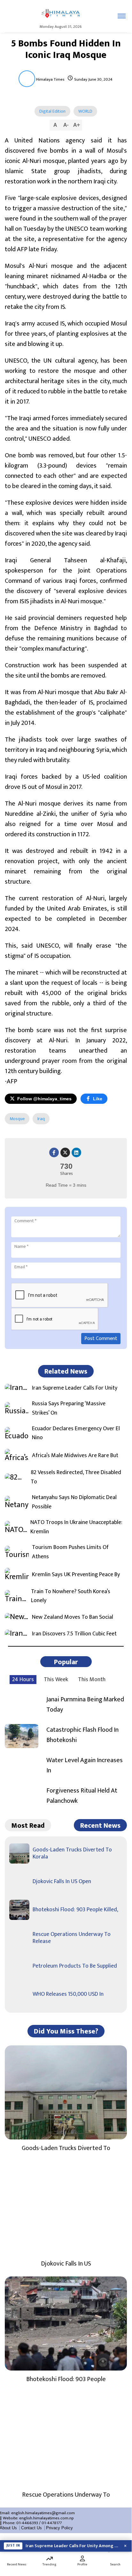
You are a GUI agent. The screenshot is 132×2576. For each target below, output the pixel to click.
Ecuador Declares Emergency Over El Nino (76, 1433)
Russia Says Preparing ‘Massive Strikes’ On (69, 1408)
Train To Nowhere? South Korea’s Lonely (71, 1596)
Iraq (41, 1119)
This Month (92, 1680)
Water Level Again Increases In (85, 1765)
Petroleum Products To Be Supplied (75, 1966)
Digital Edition (52, 111)
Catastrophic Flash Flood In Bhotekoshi (82, 1735)
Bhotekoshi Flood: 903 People (66, 2379)
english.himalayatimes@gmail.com (43, 2513)
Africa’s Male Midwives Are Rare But (75, 1456)
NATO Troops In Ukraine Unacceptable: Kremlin (76, 1527)
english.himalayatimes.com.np (47, 2518)
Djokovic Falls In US (66, 2264)
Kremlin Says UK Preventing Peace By (76, 1575)
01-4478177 (52, 2523)
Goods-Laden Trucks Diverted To (66, 2148)
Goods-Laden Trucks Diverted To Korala (72, 1853)
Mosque (17, 1119)
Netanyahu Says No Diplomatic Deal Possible (74, 1502)
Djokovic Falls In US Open (62, 1882)
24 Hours (23, 1680)
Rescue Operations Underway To (66, 2495)
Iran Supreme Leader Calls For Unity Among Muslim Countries (72, 2546)
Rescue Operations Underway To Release (72, 1938)
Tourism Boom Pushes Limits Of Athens (70, 1552)
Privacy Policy (59, 2528)
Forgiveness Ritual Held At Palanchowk (82, 1796)
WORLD (85, 111)
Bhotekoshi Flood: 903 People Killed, (75, 1910)
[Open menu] (122, 16)
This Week (56, 1680)
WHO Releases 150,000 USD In (68, 1994)
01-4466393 (27, 2523)
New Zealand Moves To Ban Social (73, 1617)
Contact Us (31, 2528)
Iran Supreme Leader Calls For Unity (75, 1388)
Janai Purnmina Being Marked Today (85, 1705)
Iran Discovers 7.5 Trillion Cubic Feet (74, 1634)
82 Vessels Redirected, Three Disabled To (76, 1477)
